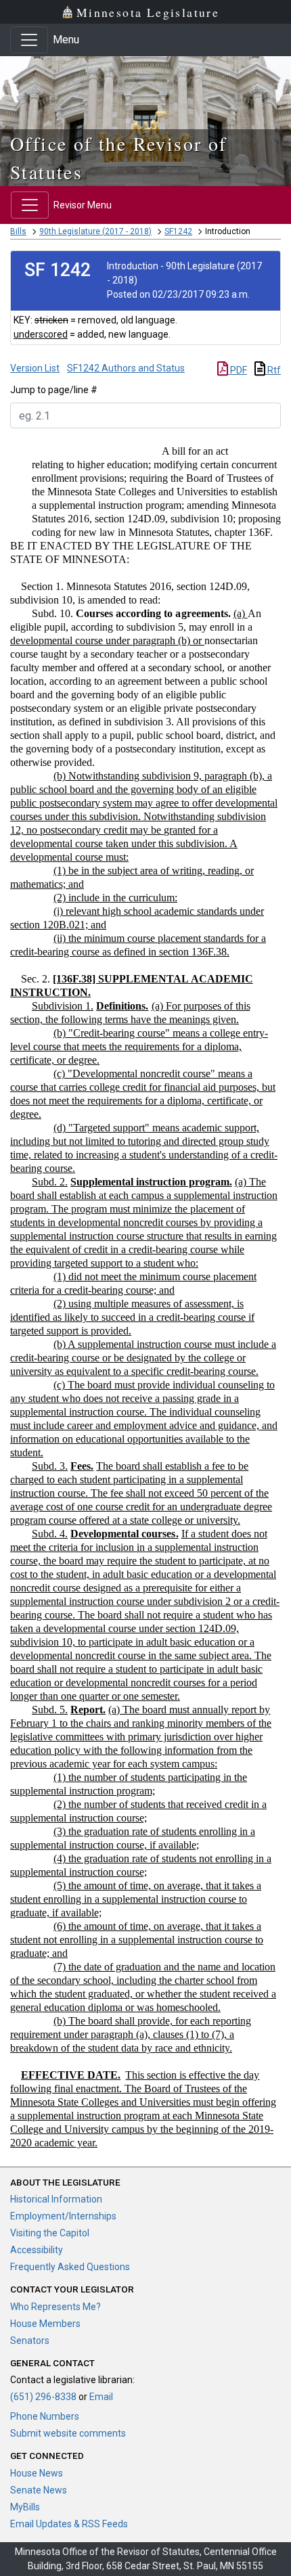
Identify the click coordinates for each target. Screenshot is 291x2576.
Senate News (39, 2490)
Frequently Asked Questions (70, 2267)
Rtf (273, 370)
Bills (18, 231)
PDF (238, 370)
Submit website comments (68, 2433)
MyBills (25, 2507)
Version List (35, 368)
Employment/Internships (63, 2216)
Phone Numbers (45, 2416)
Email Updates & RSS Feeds (69, 2524)
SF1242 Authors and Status (126, 368)
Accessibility (37, 2250)
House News (37, 2473)
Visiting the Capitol (50, 2233)
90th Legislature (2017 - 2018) (95, 231)
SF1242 (178, 231)
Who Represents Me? (55, 2307)
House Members (45, 2324)
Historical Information (56, 2199)
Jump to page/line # (54, 390)
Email (101, 2397)
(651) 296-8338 (43, 2397)
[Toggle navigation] (29, 40)
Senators (30, 2341)
